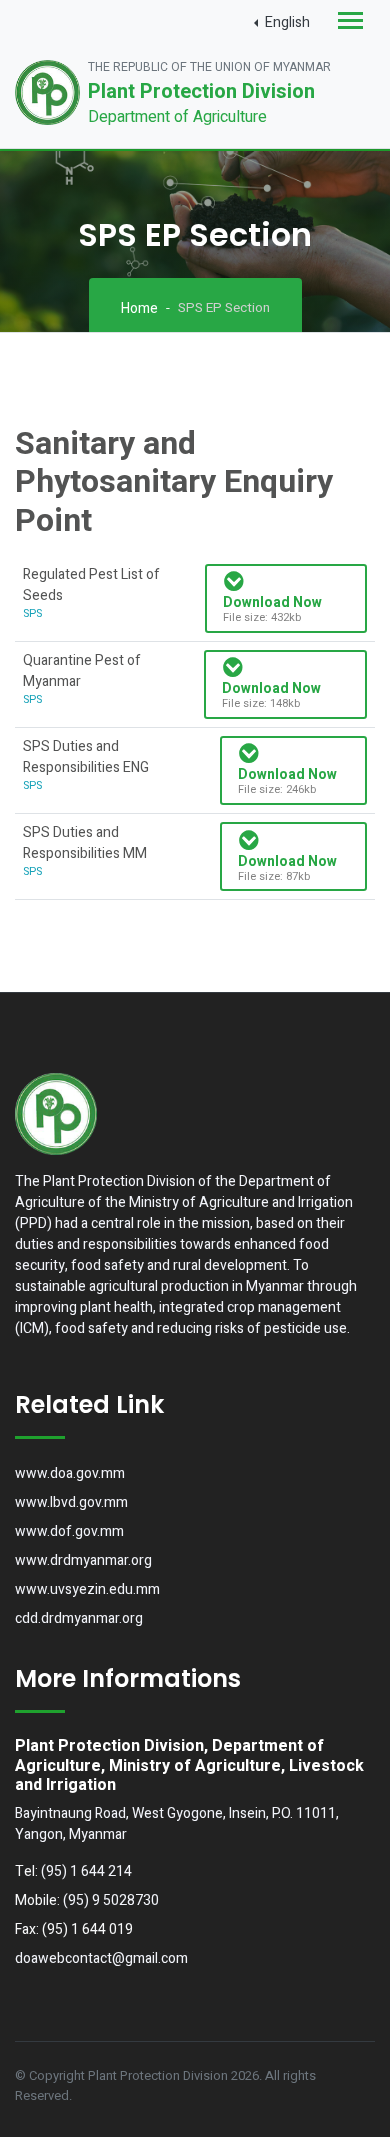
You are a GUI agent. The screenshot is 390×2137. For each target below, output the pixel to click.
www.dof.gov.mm (69, 1531)
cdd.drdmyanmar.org (79, 1618)
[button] (282, 22)
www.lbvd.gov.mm (71, 1502)
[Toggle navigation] (350, 22)
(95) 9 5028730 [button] (111, 1900)
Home (139, 308)
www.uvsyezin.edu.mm (87, 1589)
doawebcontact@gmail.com (101, 1958)
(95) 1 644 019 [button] (87, 1929)
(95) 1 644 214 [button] (86, 1871)
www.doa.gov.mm (70, 1473)
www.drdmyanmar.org (83, 1560)
